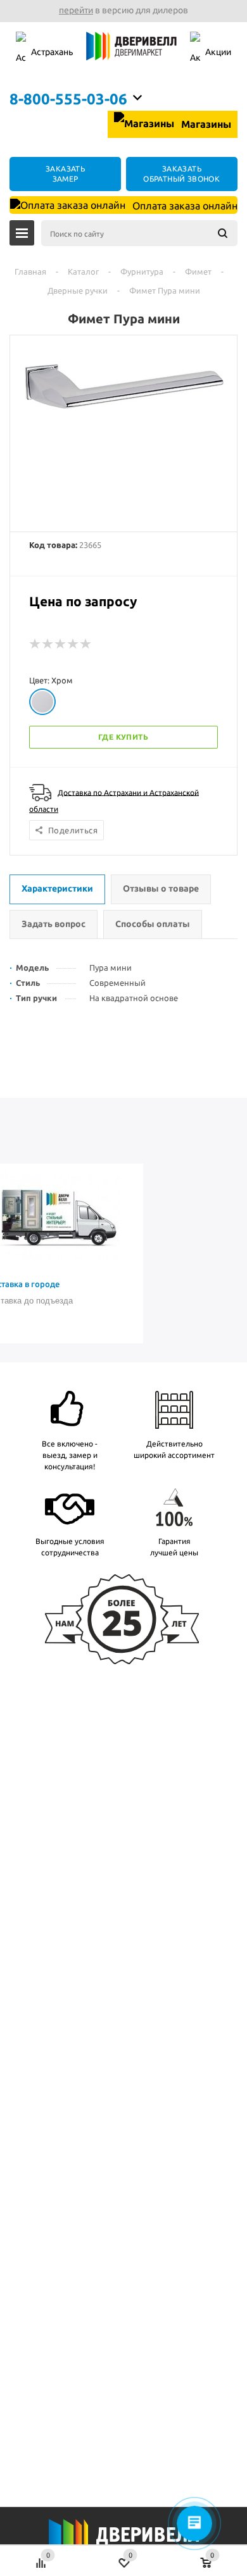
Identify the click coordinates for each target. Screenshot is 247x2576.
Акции (218, 52)
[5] (86, 644)
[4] (73, 644)
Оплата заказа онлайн (184, 206)
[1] (35, 644)
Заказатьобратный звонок (181, 174)
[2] (48, 644)
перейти (76, 10)
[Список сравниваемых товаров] (41, 2556)
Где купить (123, 737)
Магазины (205, 124)
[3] (61, 644)
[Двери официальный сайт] (123, 2543)
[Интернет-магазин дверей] (131, 53)
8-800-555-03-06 (68, 99)
